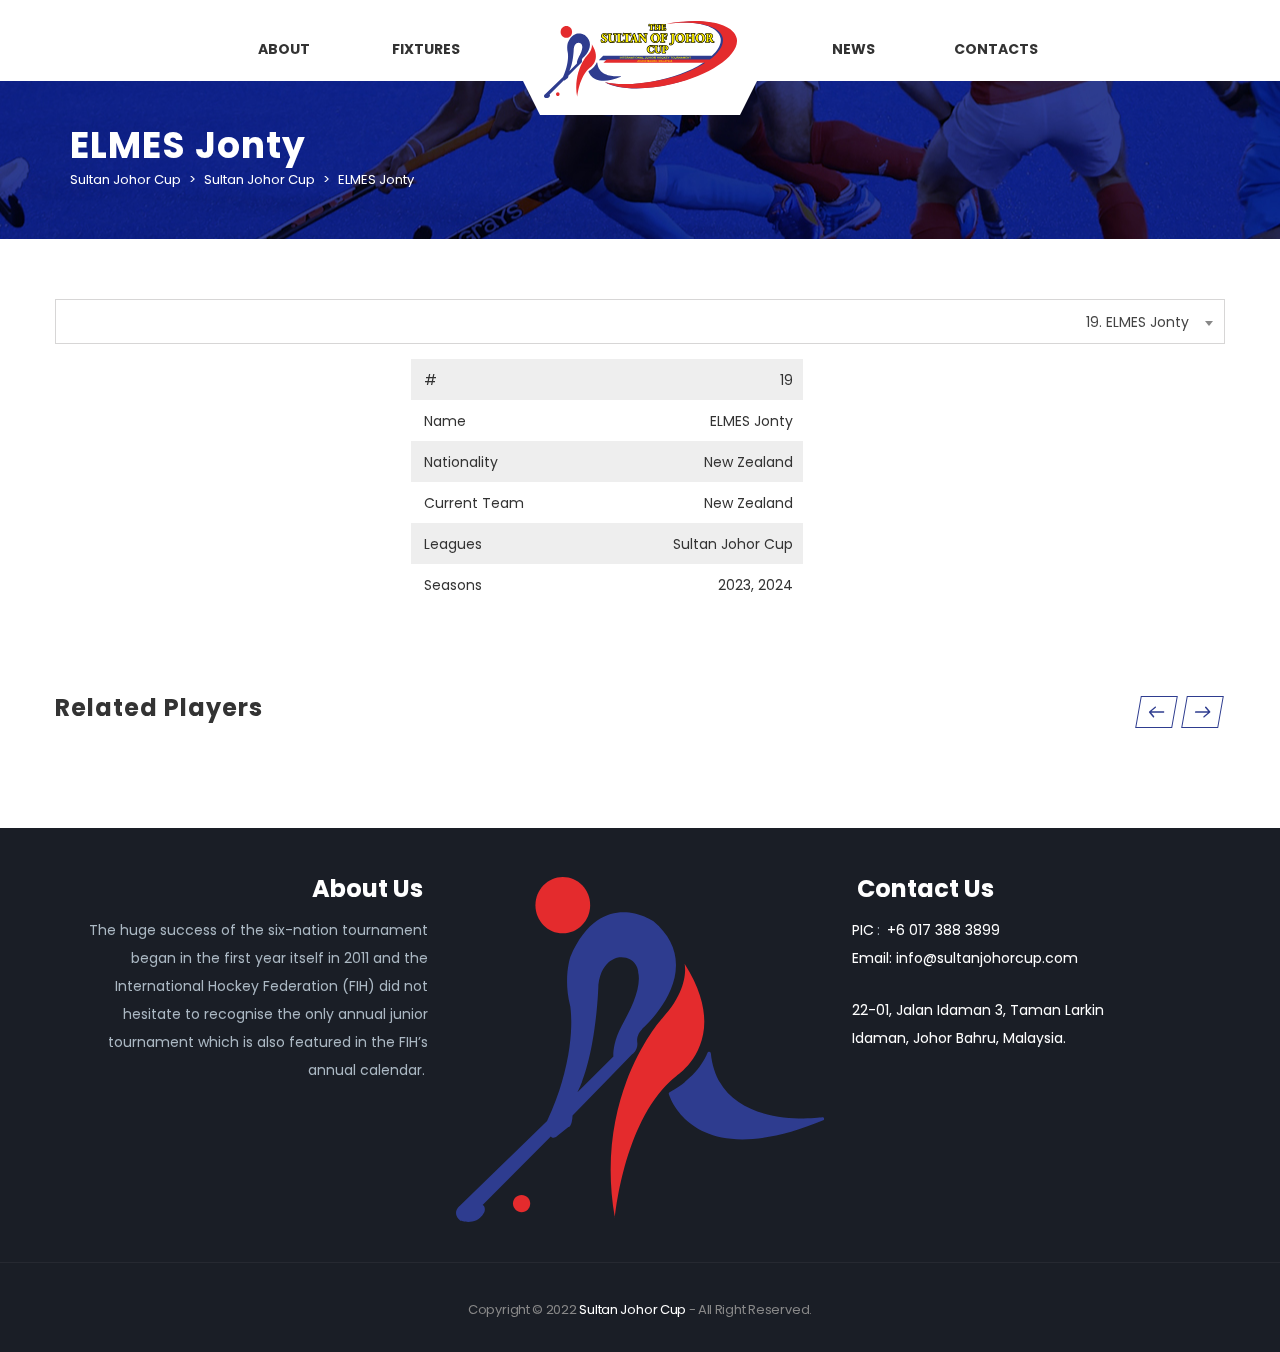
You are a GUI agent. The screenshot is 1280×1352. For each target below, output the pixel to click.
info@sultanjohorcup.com (987, 958)
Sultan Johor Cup (632, 1309)
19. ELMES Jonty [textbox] (1137, 322)
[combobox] (640, 321)
